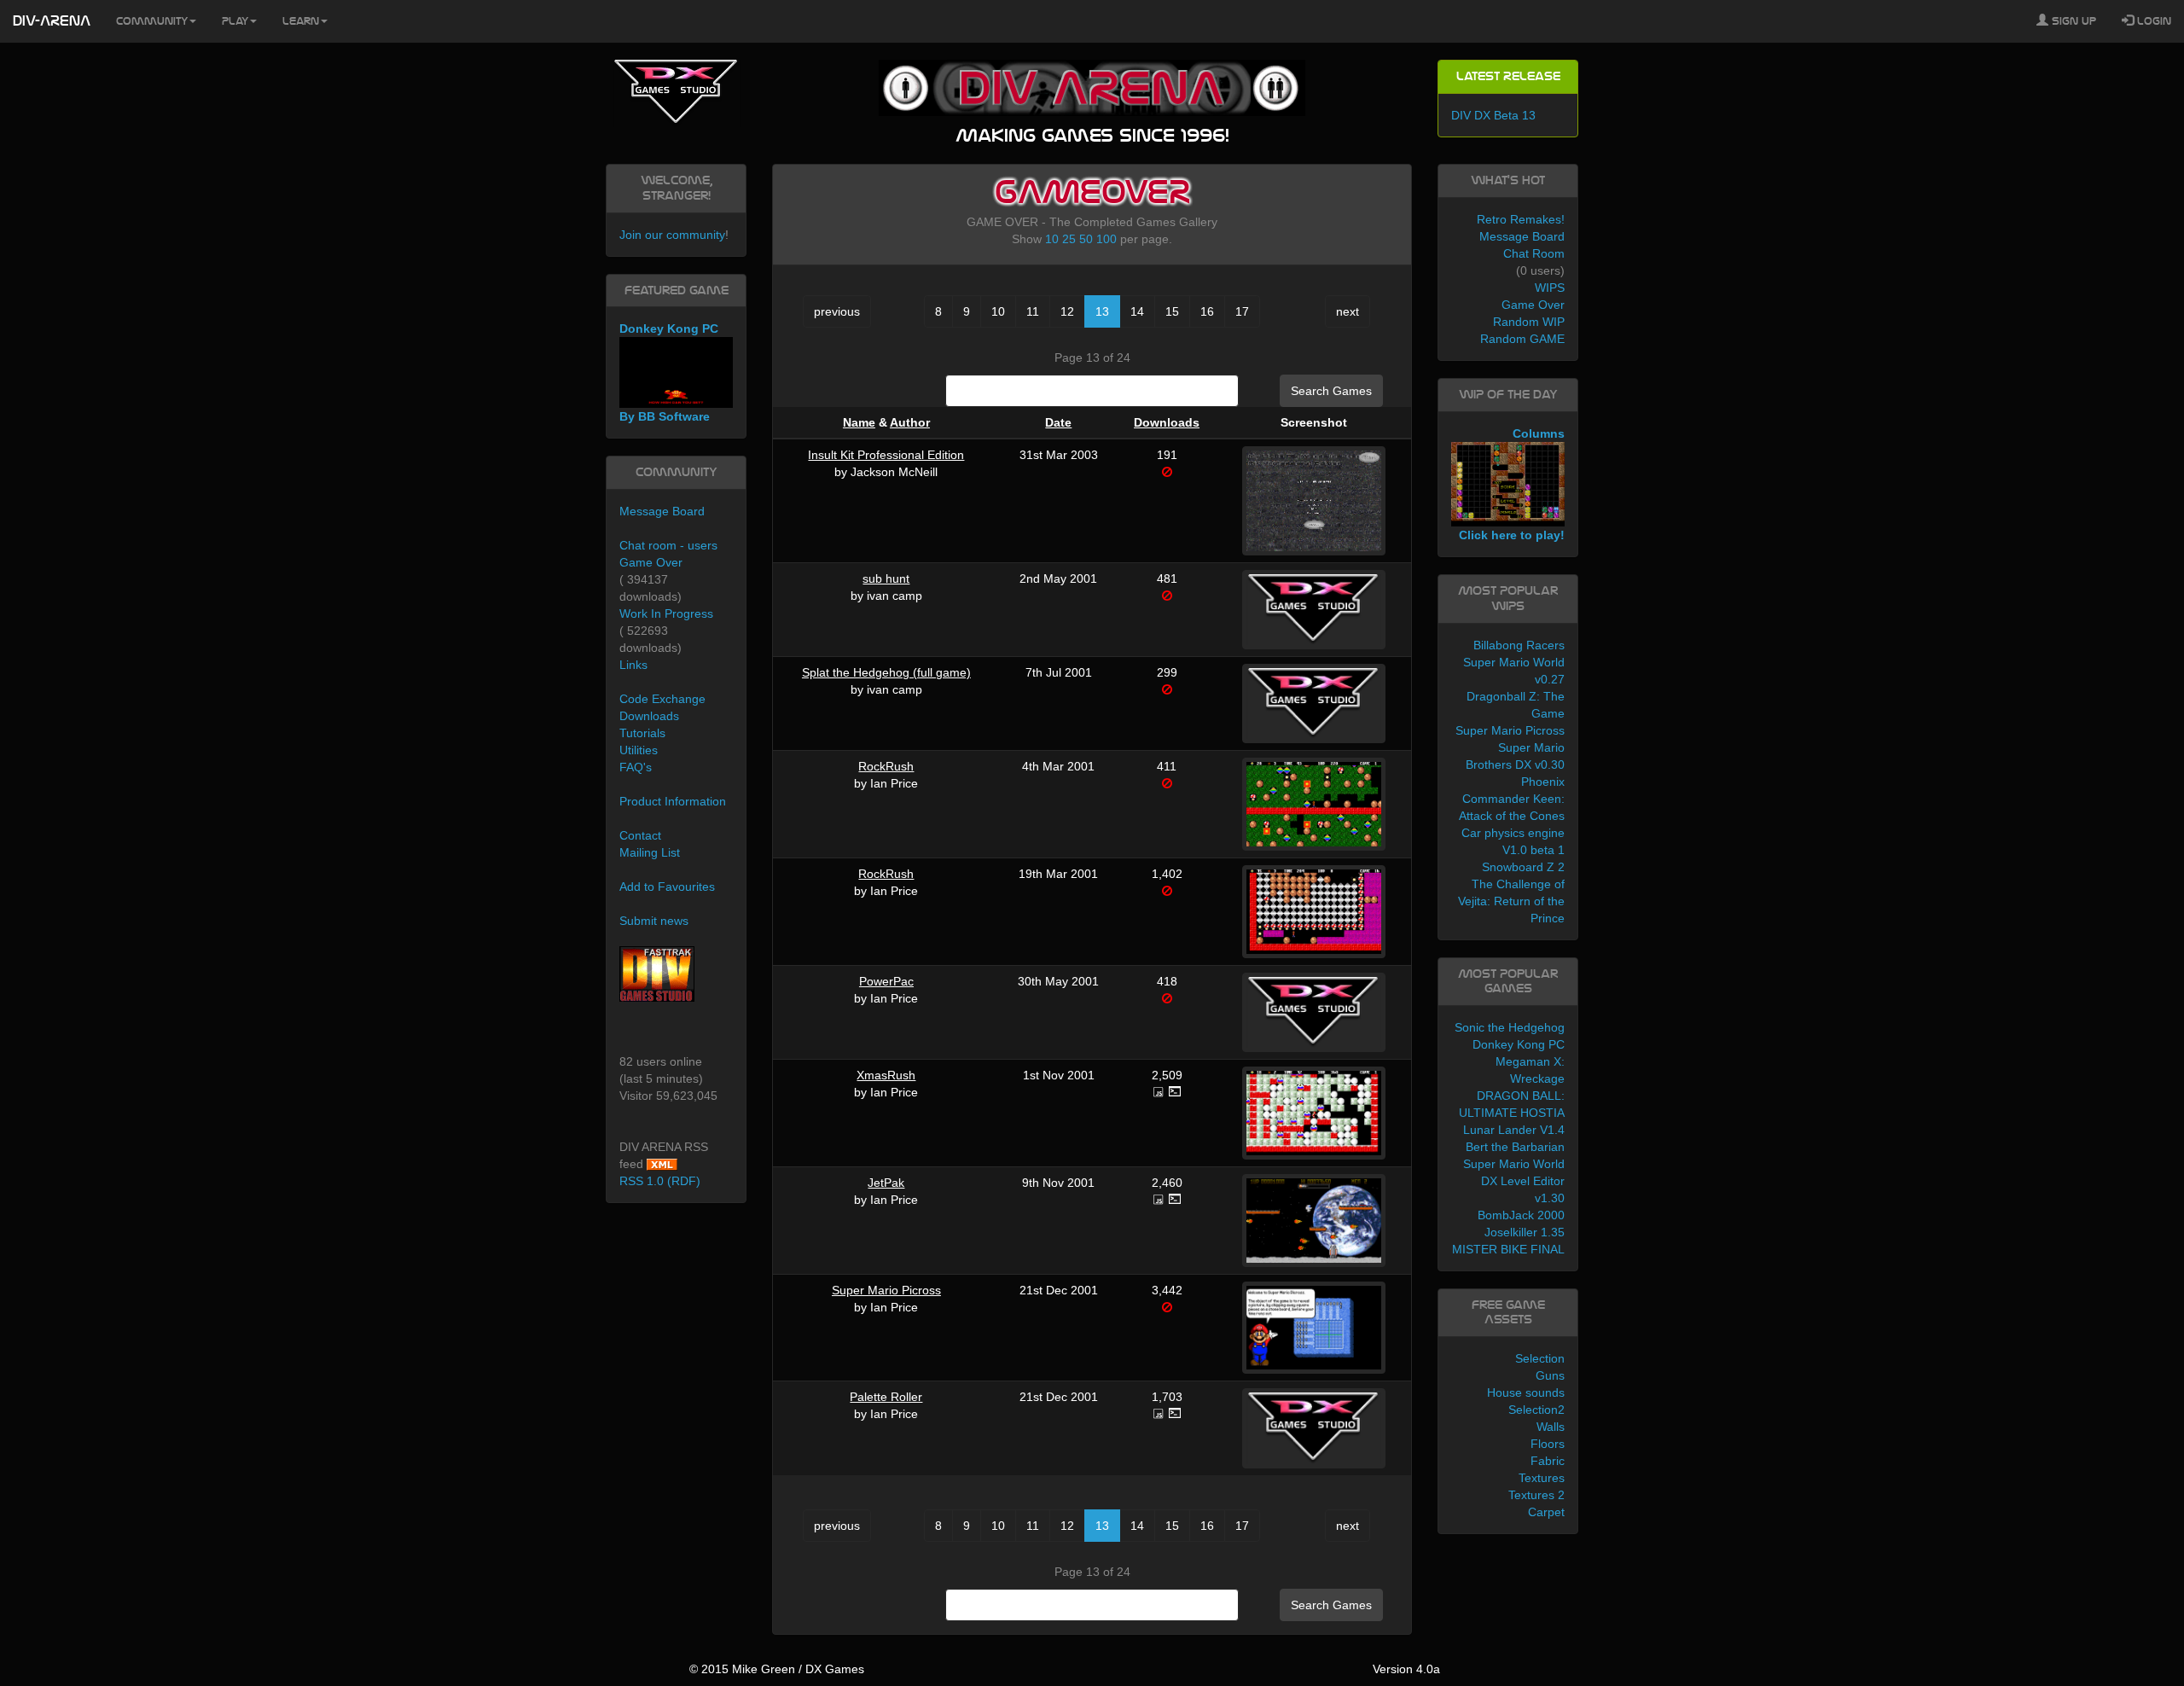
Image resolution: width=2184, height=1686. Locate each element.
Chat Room (1534, 253)
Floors (1548, 1444)
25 (1069, 239)
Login (2152, 21)
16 (1207, 311)
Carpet (1546, 1512)
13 (1102, 311)
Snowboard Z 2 (1523, 867)
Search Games (1331, 391)
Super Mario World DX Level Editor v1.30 (1514, 1181)
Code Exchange (662, 699)
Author (910, 422)
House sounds (1526, 1392)
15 (1172, 311)
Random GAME (1522, 339)
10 (1052, 239)
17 (1242, 311)
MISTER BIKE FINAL (1508, 1249)
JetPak (886, 1183)
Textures (1542, 1478)
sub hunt (886, 578)
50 (1086, 239)
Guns (1550, 1375)
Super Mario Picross (886, 1290)
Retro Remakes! (1521, 219)
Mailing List (650, 852)
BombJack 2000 (1521, 1215)
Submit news (654, 921)
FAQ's (636, 767)
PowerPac (886, 981)
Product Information (673, 801)
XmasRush (886, 1075)
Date (1058, 422)
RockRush (886, 766)
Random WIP (1529, 322)
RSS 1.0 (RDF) (660, 1181)
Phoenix (1543, 782)
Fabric (1548, 1461)
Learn (301, 21)
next (1348, 311)
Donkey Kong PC (1519, 1044)
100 (1107, 239)
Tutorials (642, 733)
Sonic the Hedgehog (1510, 1027)
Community (152, 21)
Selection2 (1536, 1410)
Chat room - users (668, 545)
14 (1137, 311)
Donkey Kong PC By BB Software (669, 372)
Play (235, 21)
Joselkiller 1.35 (1525, 1232)
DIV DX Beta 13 (1493, 115)
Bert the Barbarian (1515, 1147)
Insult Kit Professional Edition (886, 455)
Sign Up (2072, 21)
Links (633, 665)
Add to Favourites (667, 887)
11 (1033, 311)
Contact (640, 835)
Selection (1540, 1358)
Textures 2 (1536, 1495)
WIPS (1550, 288)
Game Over (651, 562)
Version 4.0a (1406, 1669)
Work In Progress (666, 613)
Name (859, 422)
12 (1067, 311)
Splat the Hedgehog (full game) (886, 672)
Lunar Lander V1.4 (1514, 1130)
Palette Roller (886, 1397)
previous (837, 311)
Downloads (1167, 422)
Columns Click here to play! (1512, 485)
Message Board (662, 511)
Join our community (672, 235)
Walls (1551, 1427)
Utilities (639, 750)
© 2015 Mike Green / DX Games (777, 1669)
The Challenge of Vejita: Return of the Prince (1511, 901)
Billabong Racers (1519, 645)
